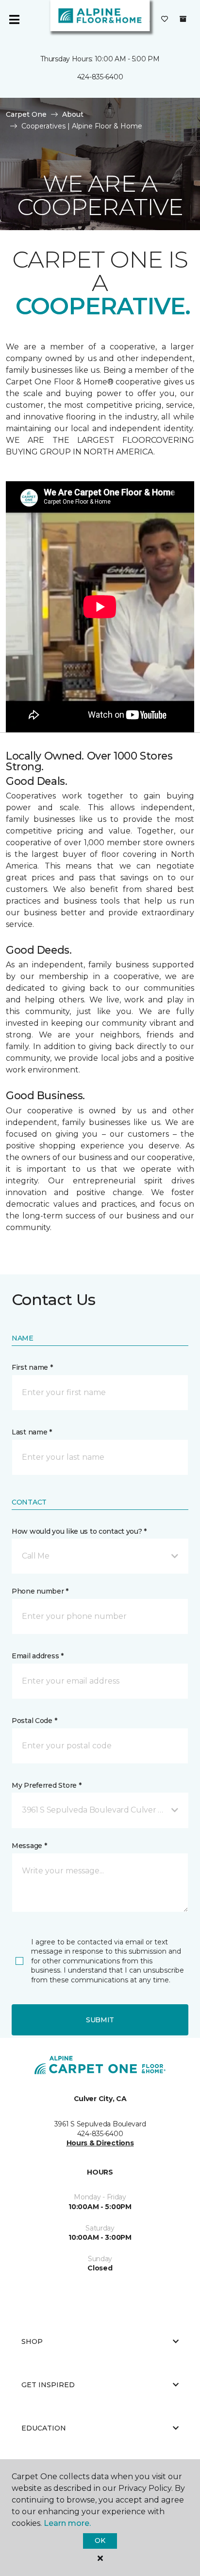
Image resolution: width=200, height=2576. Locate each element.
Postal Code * (34, 1721)
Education (44, 2428)
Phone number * (40, 1591)
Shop (32, 2341)
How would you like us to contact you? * (79, 1531)
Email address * (38, 1656)
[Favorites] (165, 19)
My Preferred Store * (46, 1785)
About (73, 114)
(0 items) (183, 19)
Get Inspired (48, 2385)
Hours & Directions (100, 2143)
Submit (100, 2020)
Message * (29, 1846)
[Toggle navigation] (14, 19)
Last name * (32, 1432)
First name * (32, 1367)
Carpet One (26, 114)
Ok (100, 2540)
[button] (100, 1556)
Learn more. (67, 2523)
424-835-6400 (100, 77)
